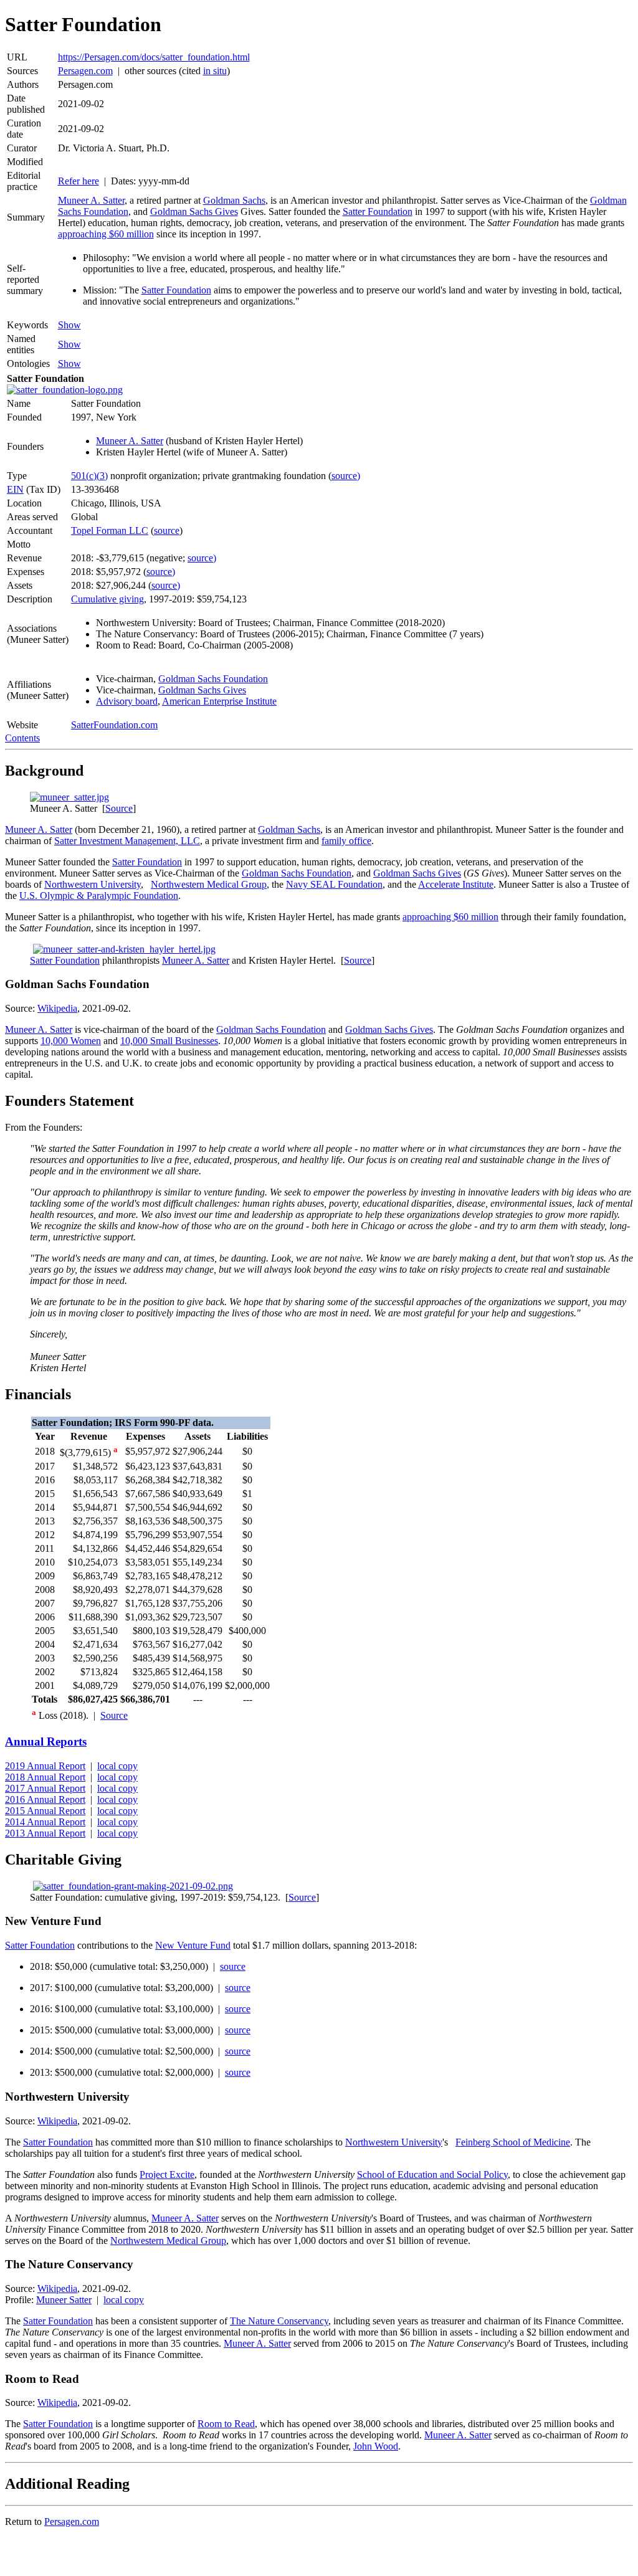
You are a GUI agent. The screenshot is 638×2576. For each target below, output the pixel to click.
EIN (15, 489)
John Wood (376, 2446)
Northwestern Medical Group (209, 884)
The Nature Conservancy (279, 2321)
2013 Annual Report (45, 1833)
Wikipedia (57, 1008)
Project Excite (167, 2174)
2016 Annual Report (45, 1799)
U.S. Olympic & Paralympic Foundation (99, 896)
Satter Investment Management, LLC (127, 841)
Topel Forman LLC (110, 530)
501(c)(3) (89, 476)
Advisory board (127, 701)
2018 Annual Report (45, 1777)
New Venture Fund (193, 1945)
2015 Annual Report (45, 1811)
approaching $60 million (106, 234)
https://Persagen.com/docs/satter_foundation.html (154, 57)
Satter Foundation (378, 211)
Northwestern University (93, 884)
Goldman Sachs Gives (194, 211)
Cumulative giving (107, 599)
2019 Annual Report (45, 1766)
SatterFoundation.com (114, 725)
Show (69, 325)
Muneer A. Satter (91, 200)
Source (119, 808)
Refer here (79, 181)
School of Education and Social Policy (432, 2174)
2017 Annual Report (45, 1788)
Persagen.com (85, 71)
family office (346, 841)
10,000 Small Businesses (169, 1041)
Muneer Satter (64, 2300)
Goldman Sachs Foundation (213, 679)
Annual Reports (46, 1742)
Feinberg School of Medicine (513, 2142)
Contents (22, 738)
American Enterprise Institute (219, 701)
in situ (215, 71)
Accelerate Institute (456, 884)
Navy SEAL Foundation (334, 884)
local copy (117, 1766)
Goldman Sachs (234, 200)
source (167, 530)
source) (346, 476)
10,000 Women (71, 1041)
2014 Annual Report (45, 1822)
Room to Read (226, 2424)
